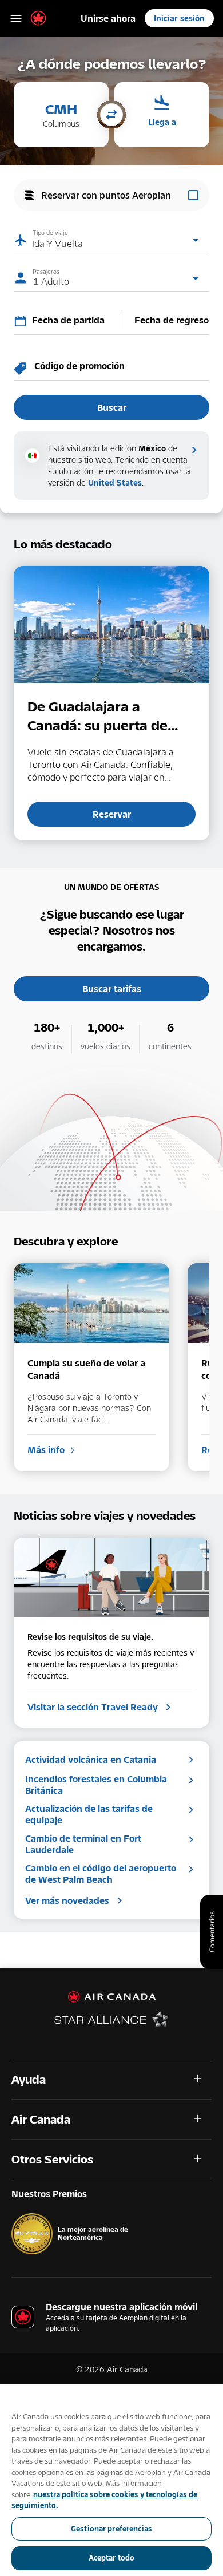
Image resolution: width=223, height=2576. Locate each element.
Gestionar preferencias (111, 2529)
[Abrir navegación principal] (16, 18)
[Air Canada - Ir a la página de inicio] (112, 1997)
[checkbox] (111, 195)
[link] (108, 18)
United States (115, 482)
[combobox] (73, 320)
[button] (61, 115)
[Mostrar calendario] (23, 321)
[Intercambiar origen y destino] (111, 116)
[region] (111, 2480)
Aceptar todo (112, 2558)
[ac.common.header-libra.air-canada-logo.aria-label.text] (38, 18)
